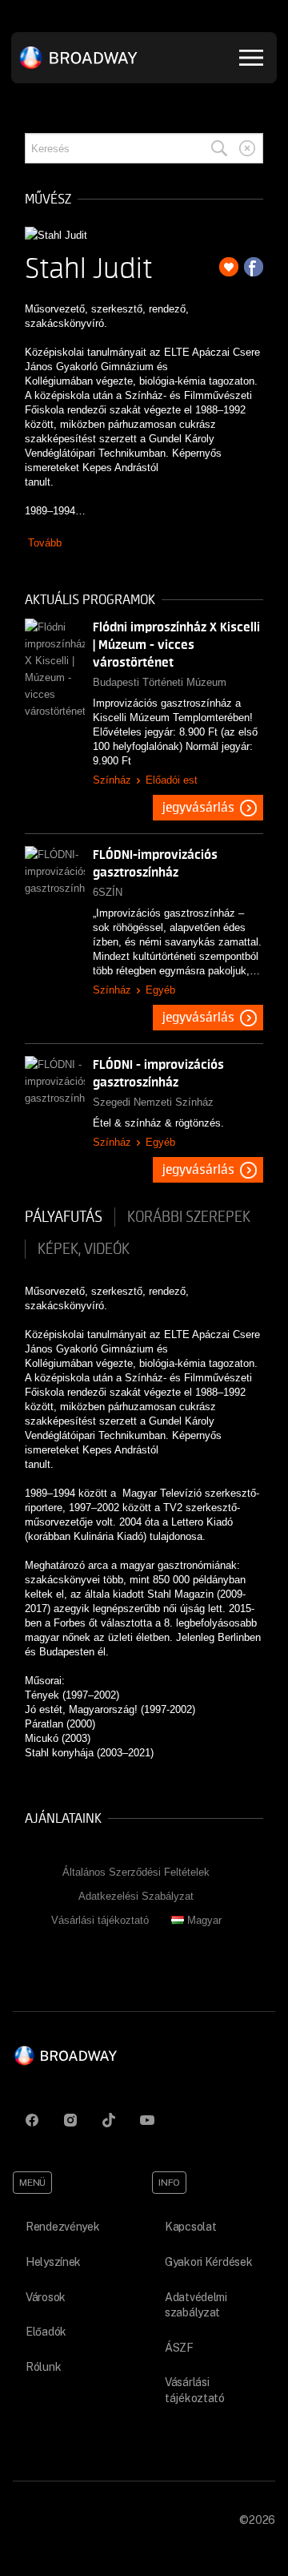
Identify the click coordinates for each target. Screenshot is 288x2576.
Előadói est (172, 780)
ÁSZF (179, 2348)
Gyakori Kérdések (209, 2262)
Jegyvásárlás (198, 808)
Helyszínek (53, 2262)
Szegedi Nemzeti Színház (153, 1102)
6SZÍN (108, 892)
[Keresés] (219, 148)
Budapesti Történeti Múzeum (160, 682)
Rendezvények (63, 2227)
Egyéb (160, 990)
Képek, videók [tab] (84, 1249)
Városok (46, 2297)
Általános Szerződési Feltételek (136, 1872)
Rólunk (43, 2367)
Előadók (46, 2332)
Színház (112, 780)
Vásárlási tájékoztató (100, 1920)
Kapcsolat (190, 2227)
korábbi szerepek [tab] (189, 1217)
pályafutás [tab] (64, 1217)
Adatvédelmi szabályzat (196, 2305)
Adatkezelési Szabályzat (136, 1896)
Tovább (45, 543)
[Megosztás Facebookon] (254, 267)
